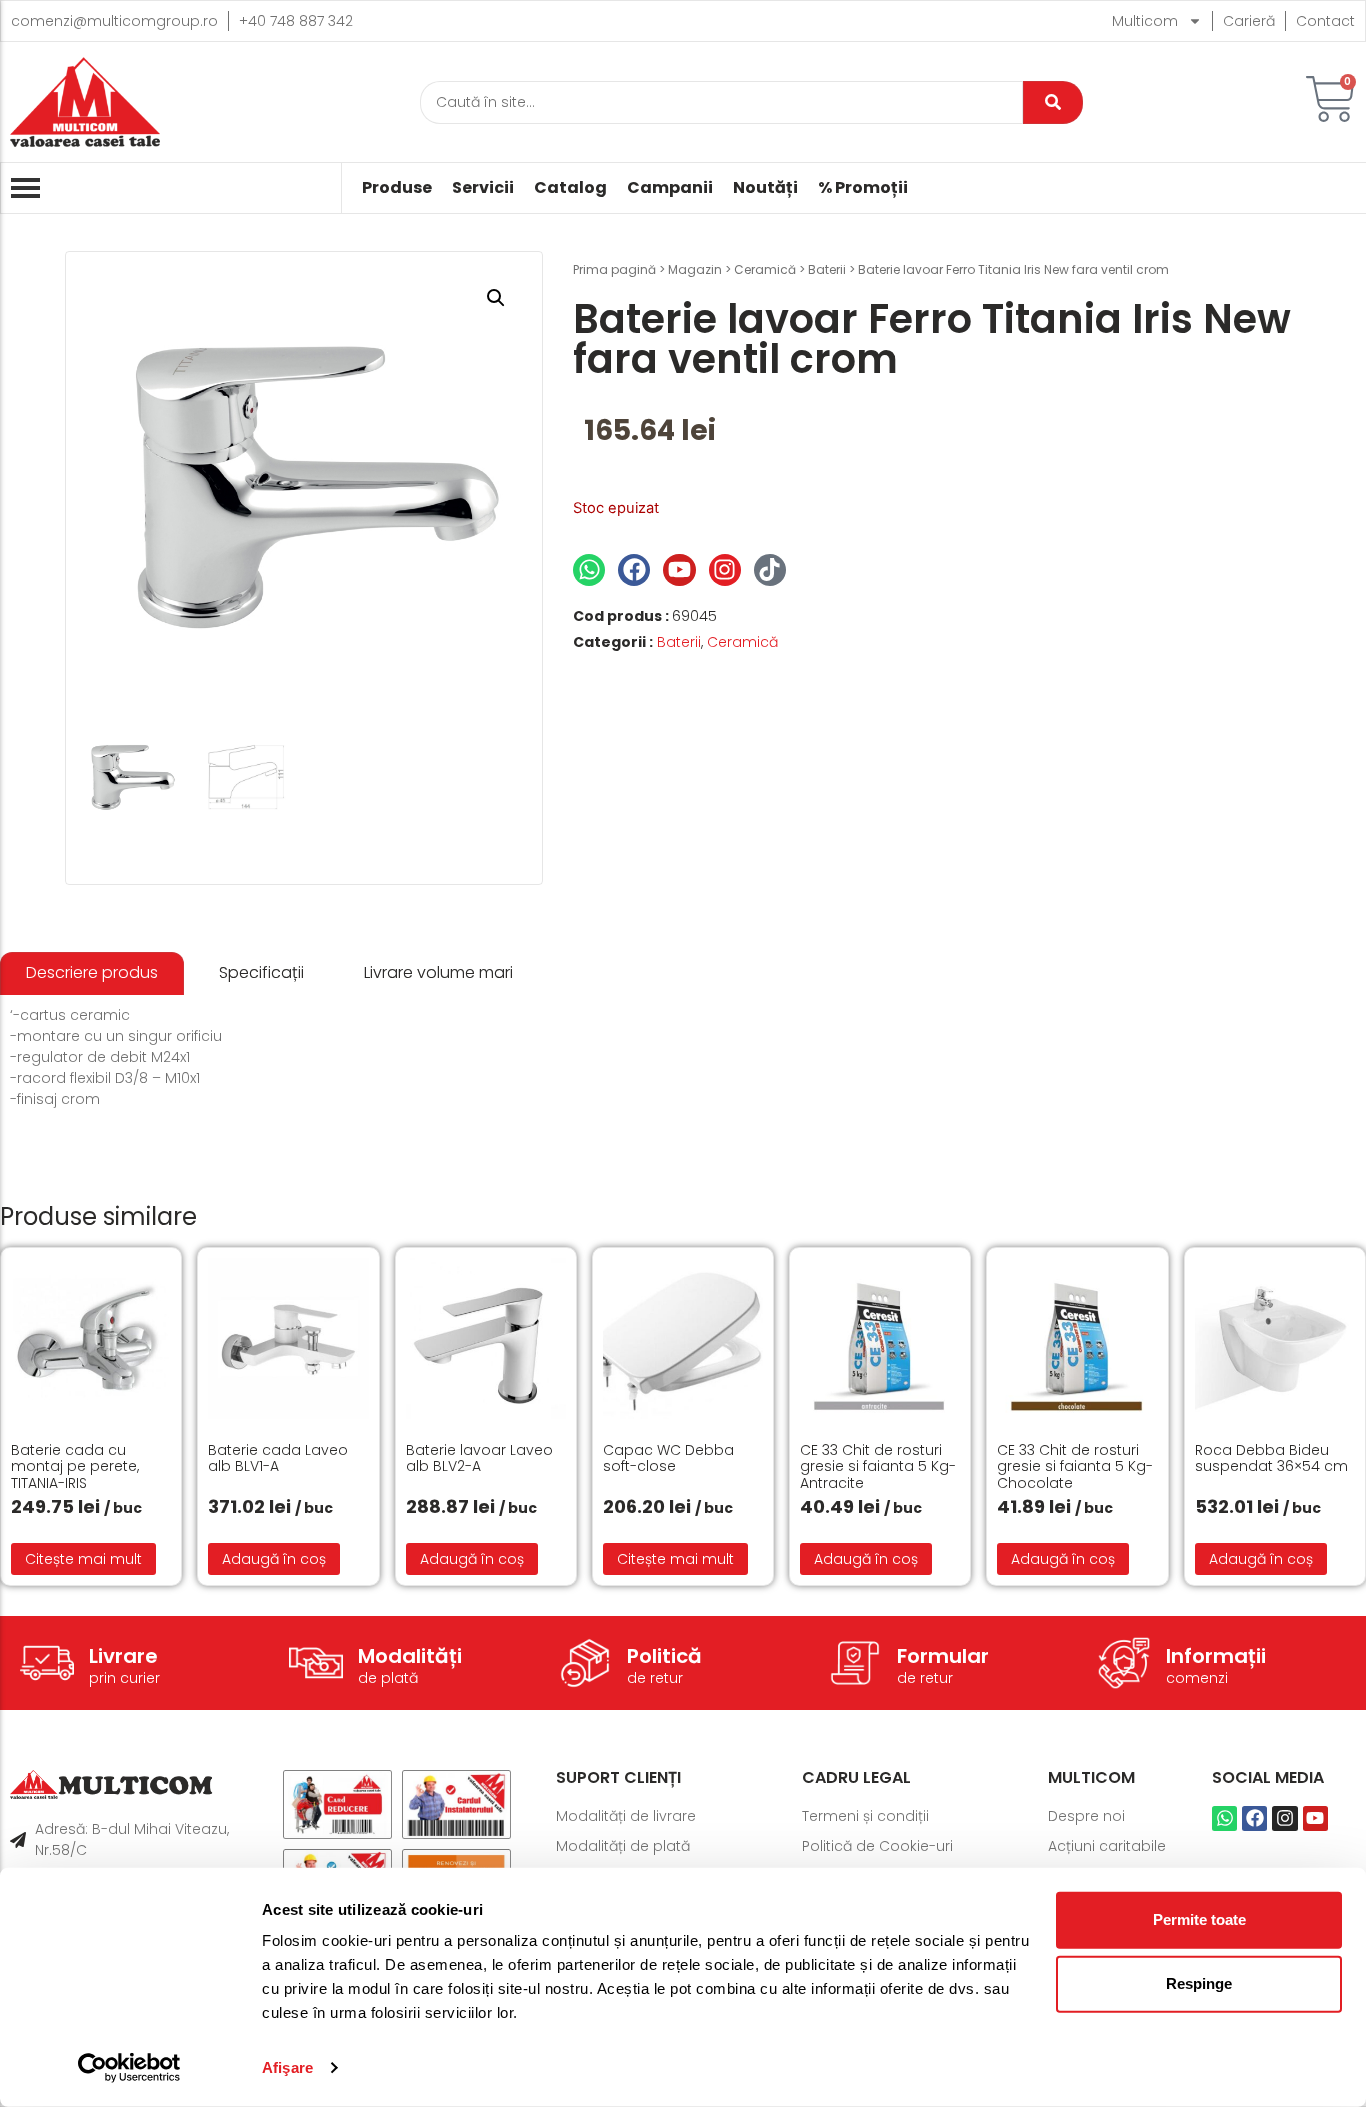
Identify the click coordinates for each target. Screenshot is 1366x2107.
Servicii (483, 188)
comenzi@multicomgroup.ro (114, 21)
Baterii (827, 269)
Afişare (287, 2067)
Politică (664, 1656)
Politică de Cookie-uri (877, 1846)
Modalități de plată (623, 1846)
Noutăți (765, 188)
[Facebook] (634, 570)
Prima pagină (614, 269)
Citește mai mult (83, 1559)
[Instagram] (725, 570)
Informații (1216, 1656)
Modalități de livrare (626, 1816)
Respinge (1199, 1983)
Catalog (570, 188)
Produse (397, 188)
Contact (1325, 21)
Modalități (410, 1656)
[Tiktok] (770, 570)
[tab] (92, 973)
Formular (943, 1656)
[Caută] (1053, 102)
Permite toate (1199, 1919)
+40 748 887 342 (296, 21)
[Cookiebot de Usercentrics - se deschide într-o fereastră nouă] (129, 2068)
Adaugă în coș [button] (274, 1559)
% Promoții (863, 188)
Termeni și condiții (865, 1816)
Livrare (123, 1656)
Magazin (695, 269)
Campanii (670, 188)
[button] (496, 298)
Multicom (1145, 21)
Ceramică (765, 269)
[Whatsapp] (589, 570)
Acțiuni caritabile (1107, 1846)
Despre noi (1086, 1816)
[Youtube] (679, 570)
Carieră (1249, 21)
